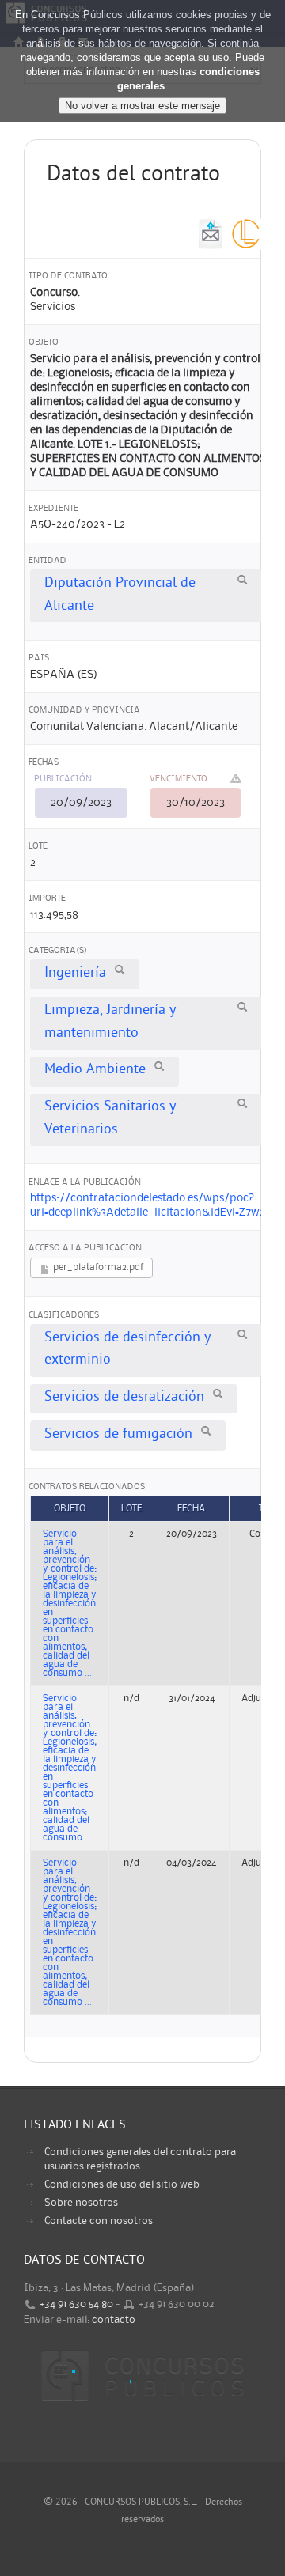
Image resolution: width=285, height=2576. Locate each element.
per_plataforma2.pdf (97, 1267)
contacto (114, 2320)
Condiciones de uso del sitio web (122, 2184)
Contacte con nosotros (99, 2221)
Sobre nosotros (81, 2203)
